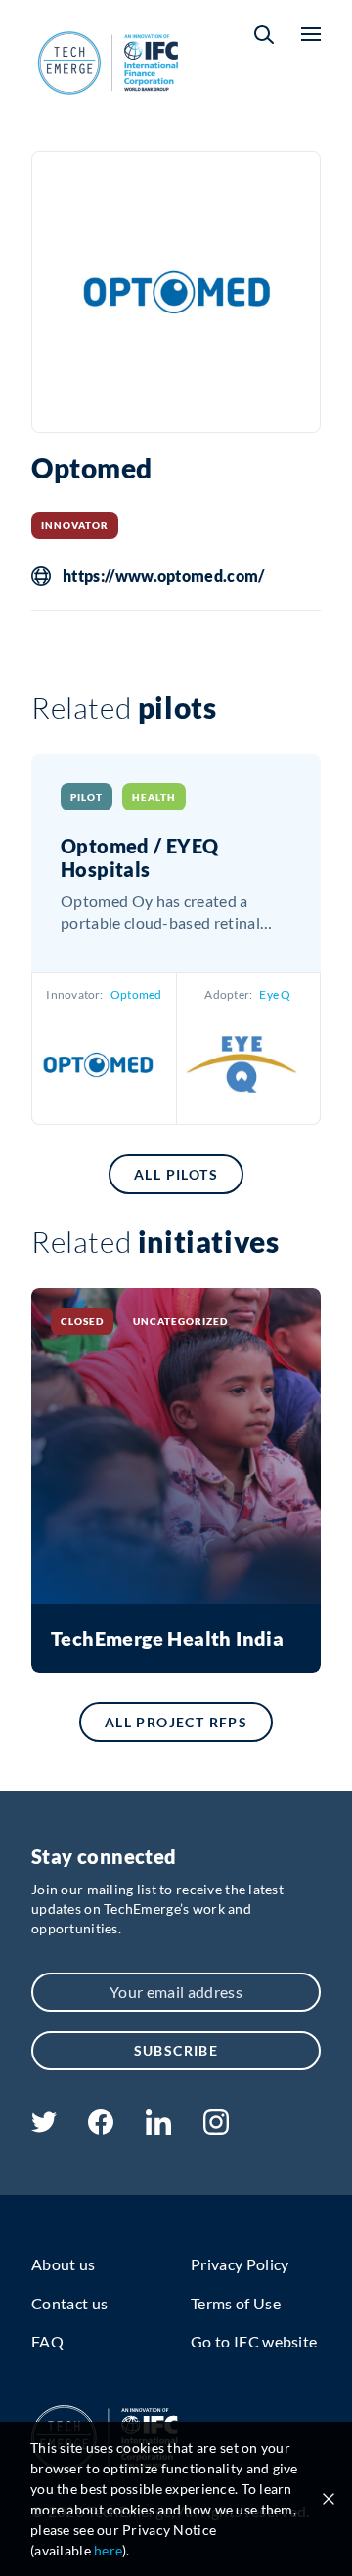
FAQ (47, 2341)
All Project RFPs (176, 1722)
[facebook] (101, 2128)
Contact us (69, 2303)
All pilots (176, 1174)
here (108, 2550)
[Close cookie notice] (329, 2499)
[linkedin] (158, 2128)
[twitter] (44, 2126)
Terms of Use (236, 2303)
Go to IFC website (254, 2341)
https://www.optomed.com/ (164, 576)
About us (64, 2264)
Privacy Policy (240, 2264)
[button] (264, 35)
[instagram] (216, 2128)
